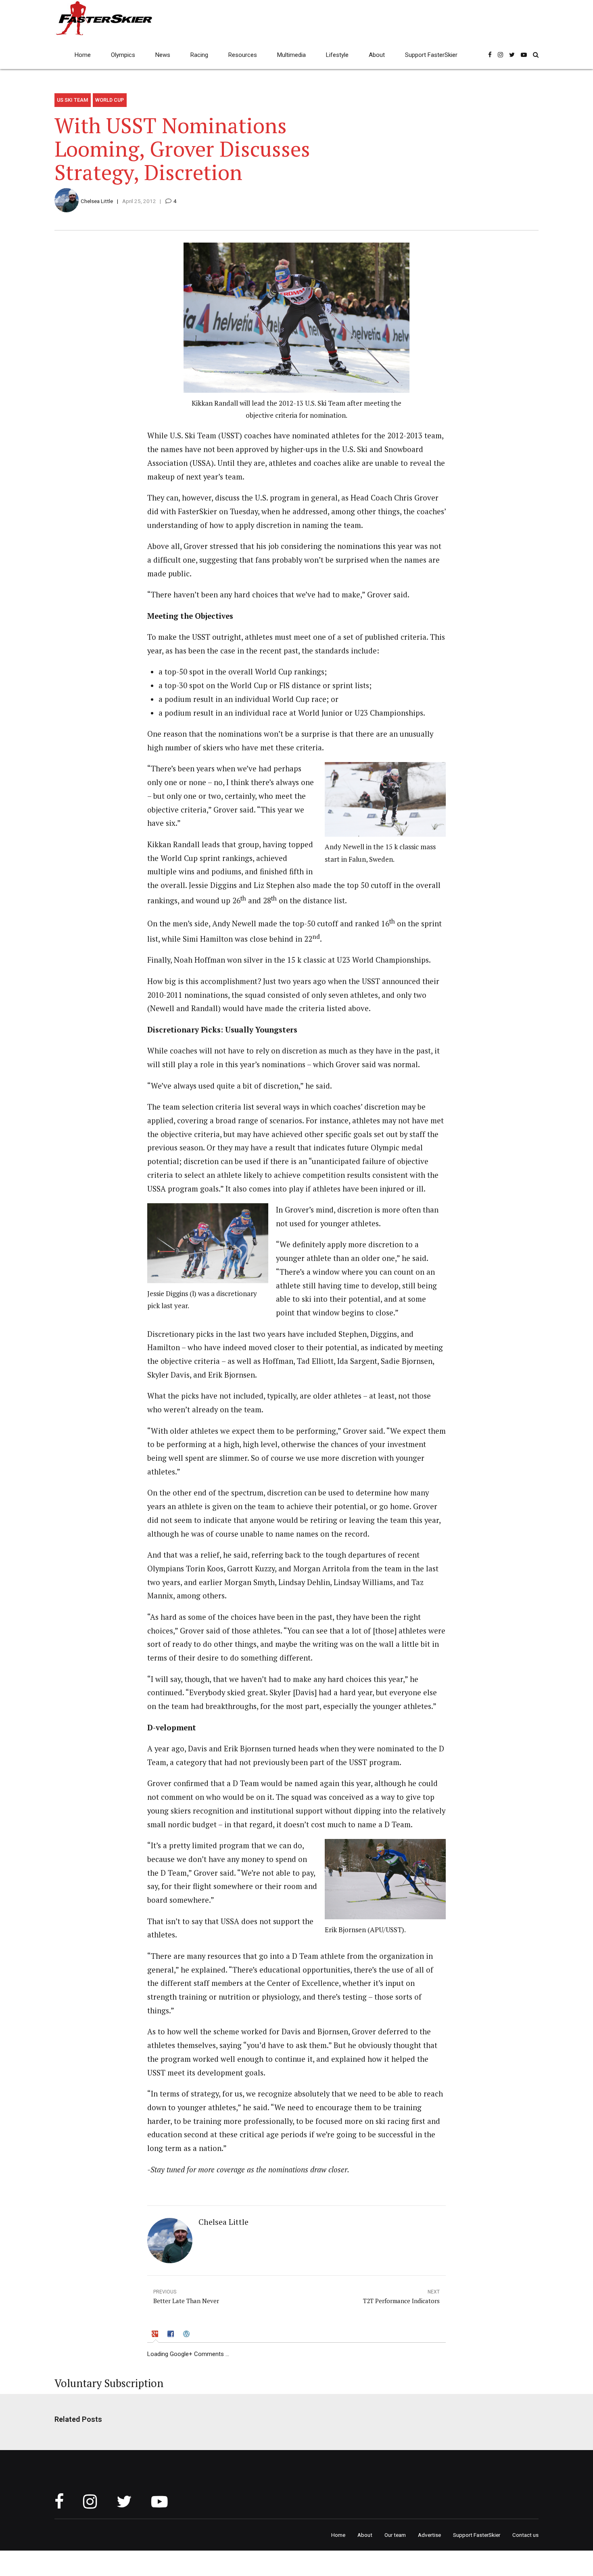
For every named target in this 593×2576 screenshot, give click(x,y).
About (377, 55)
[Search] (536, 55)
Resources (243, 55)
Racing (199, 55)
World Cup (110, 100)
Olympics (123, 55)
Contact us (525, 2535)
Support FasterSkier (431, 55)
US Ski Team (72, 100)
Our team (395, 2535)
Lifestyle (337, 55)
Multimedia (291, 55)
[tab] (156, 2335)
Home (83, 55)
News (163, 55)
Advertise (429, 2535)
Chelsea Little (97, 201)
